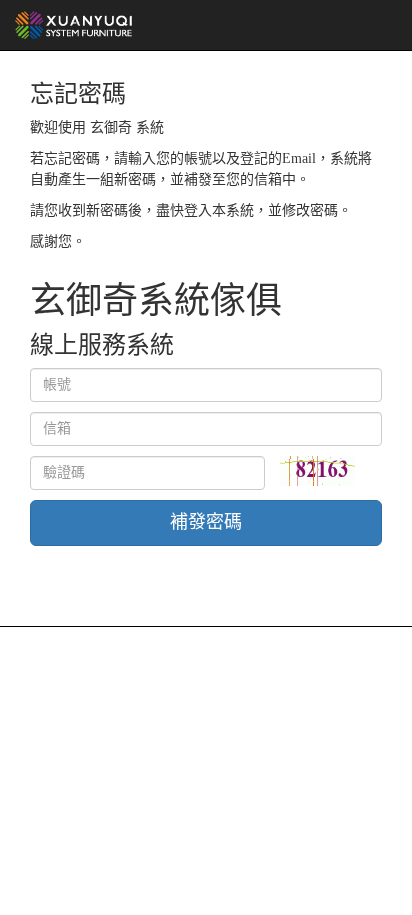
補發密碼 (206, 522)
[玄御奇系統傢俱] (74, 25)
